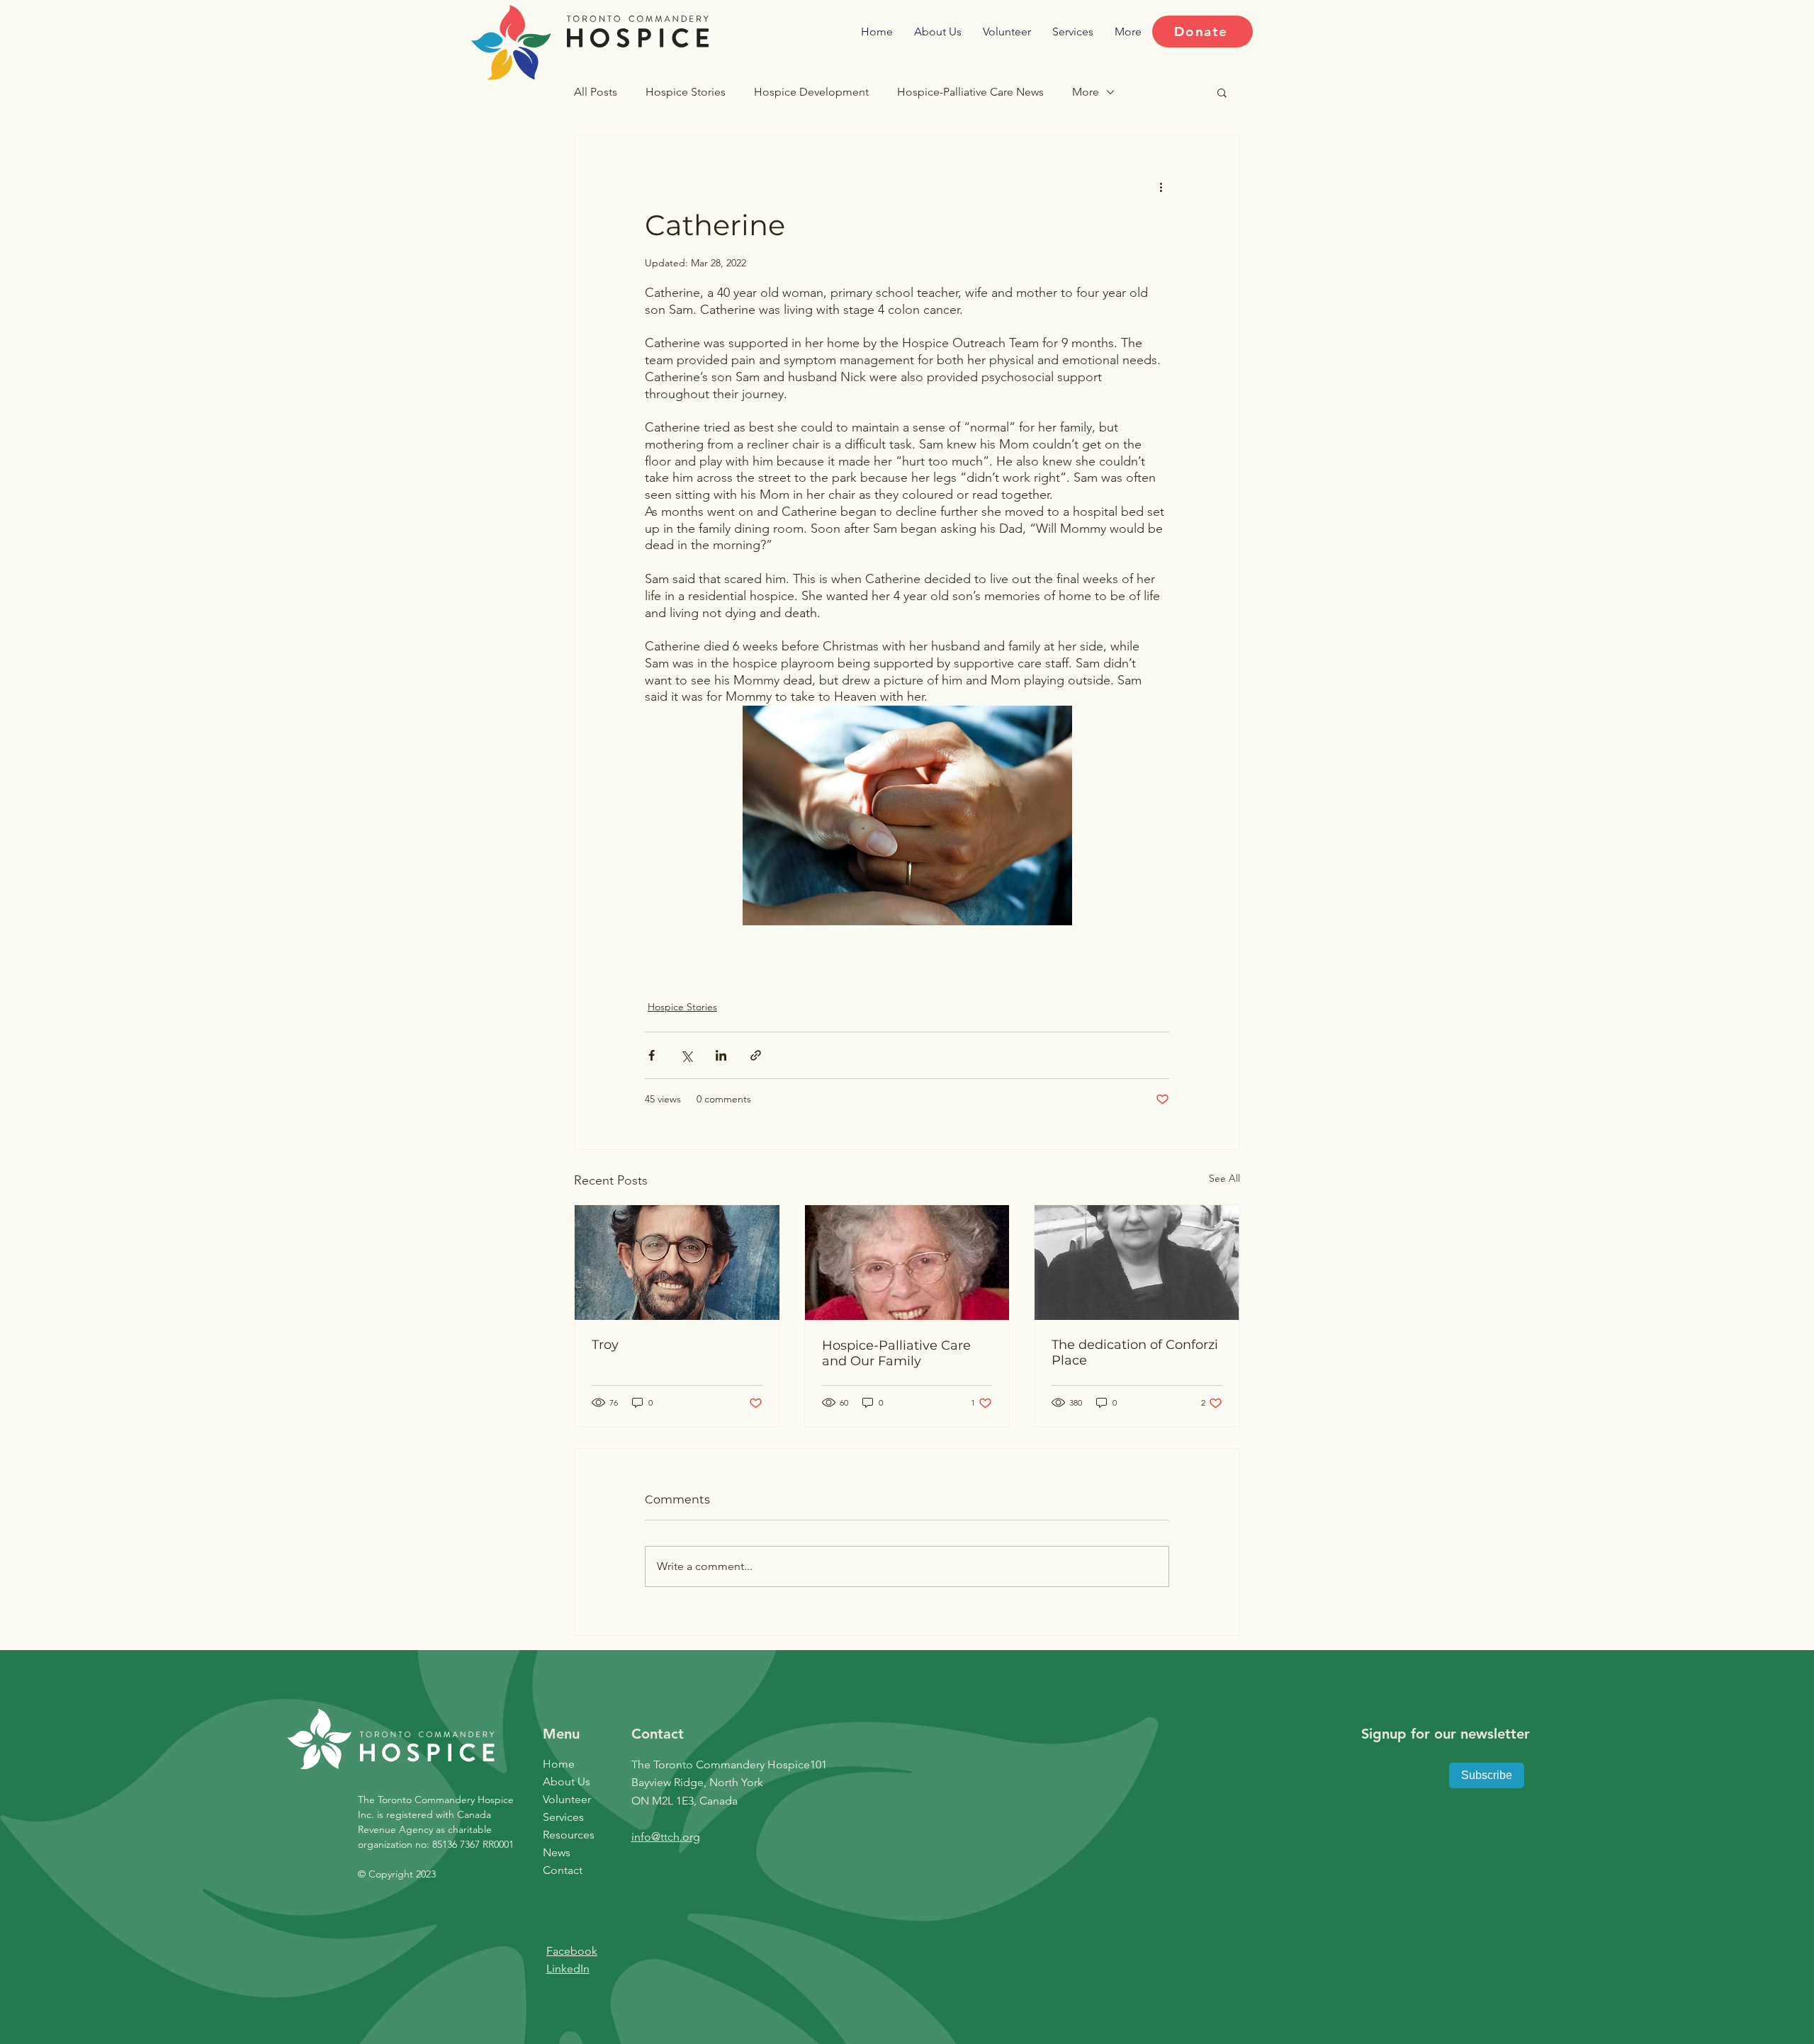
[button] (1222, 92)
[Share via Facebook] (652, 1055)
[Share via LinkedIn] (721, 1055)
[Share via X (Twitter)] (686, 1055)
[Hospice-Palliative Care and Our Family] (907, 1263)
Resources (569, 1835)
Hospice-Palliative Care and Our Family (896, 1353)
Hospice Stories (686, 92)
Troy (605, 1345)
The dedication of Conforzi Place (1135, 1353)
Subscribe (1487, 1775)
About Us (567, 1782)
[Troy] (677, 1263)
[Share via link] (756, 1055)
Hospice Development (811, 92)
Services (563, 1817)
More (1086, 92)
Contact (563, 1870)
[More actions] (1161, 186)
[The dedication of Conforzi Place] (1137, 1263)
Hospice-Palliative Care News (970, 92)
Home (559, 1764)
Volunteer (567, 1799)
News (557, 1852)
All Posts (596, 92)
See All (1224, 1178)
